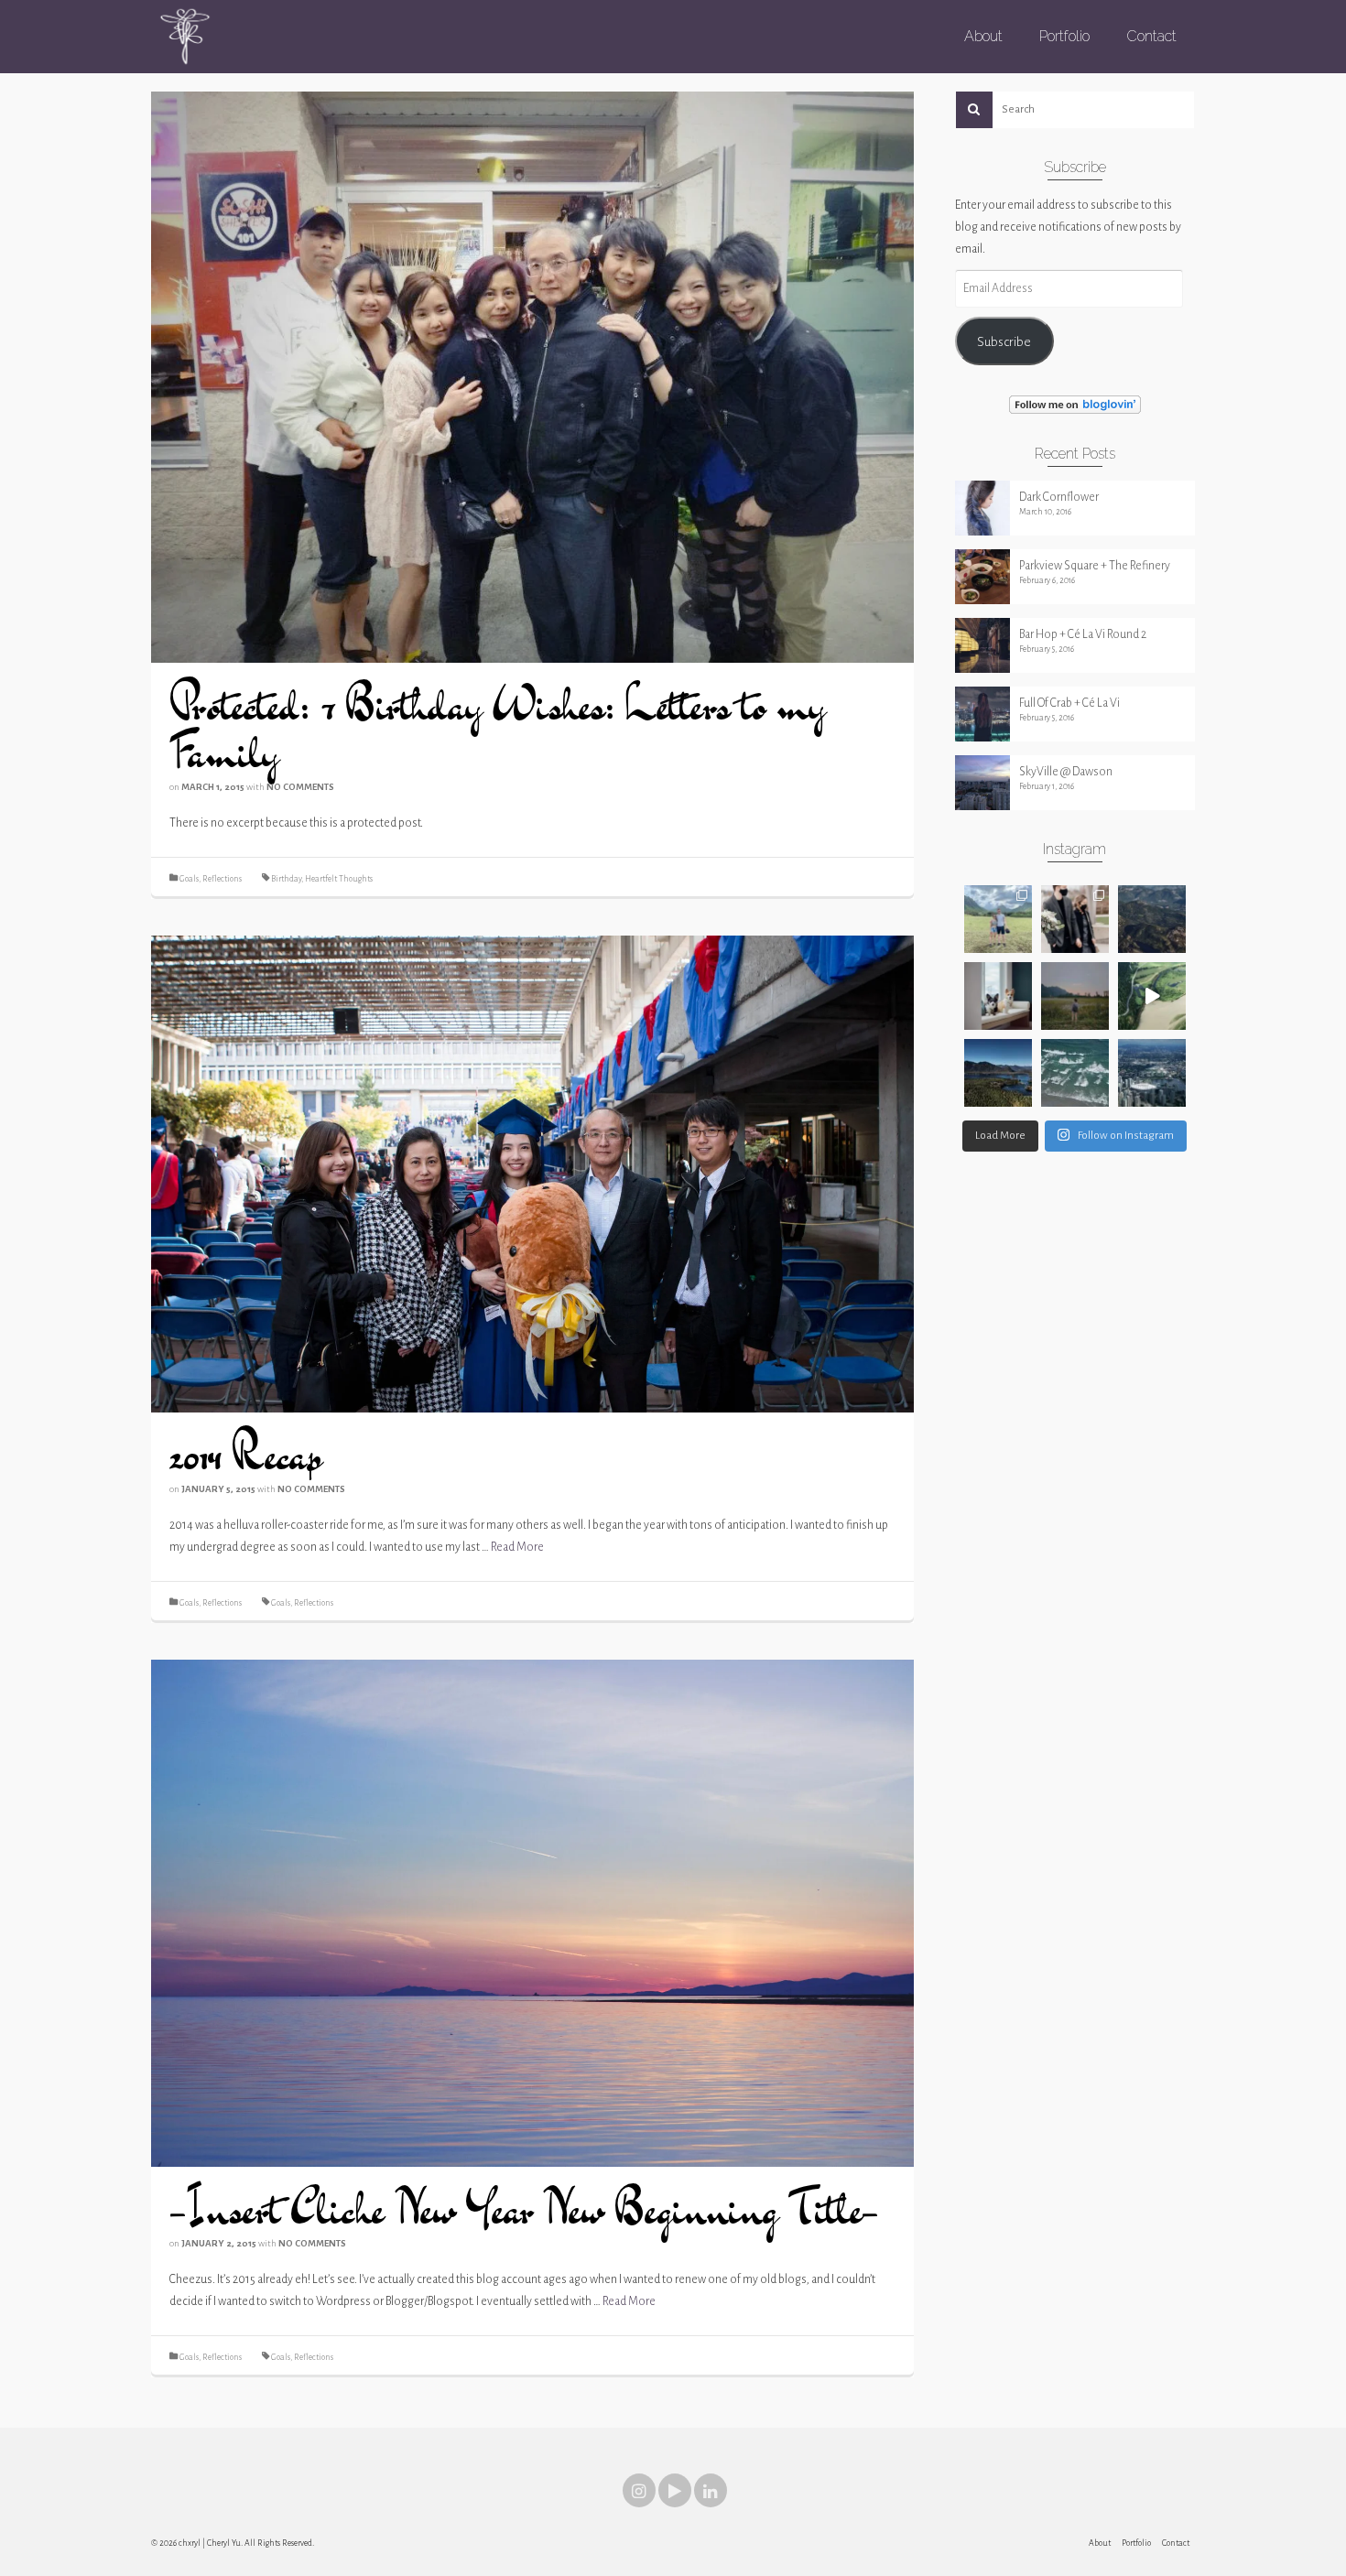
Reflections (222, 879)
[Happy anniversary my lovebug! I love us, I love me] (1075, 919)
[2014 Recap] (532, 1174)
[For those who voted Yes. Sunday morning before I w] (1075, 996)
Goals (189, 879)
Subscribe (1004, 341)
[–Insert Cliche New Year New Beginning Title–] (532, 1912)
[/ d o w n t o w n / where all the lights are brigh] (1152, 1073)
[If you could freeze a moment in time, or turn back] (1075, 1073)
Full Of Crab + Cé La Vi (1069, 703)
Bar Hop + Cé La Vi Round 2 (1083, 634)
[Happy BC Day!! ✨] (998, 1073)
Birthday (286, 879)
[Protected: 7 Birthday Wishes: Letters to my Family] (532, 376)
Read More (517, 1547)
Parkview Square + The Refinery (1095, 566)
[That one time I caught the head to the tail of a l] (1152, 996)
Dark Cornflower (1059, 497)
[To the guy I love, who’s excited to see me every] (998, 919)
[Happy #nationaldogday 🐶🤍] (998, 996)
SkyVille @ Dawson (1066, 772)
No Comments (300, 787)
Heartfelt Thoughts (339, 879)
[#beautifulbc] (1152, 919)
